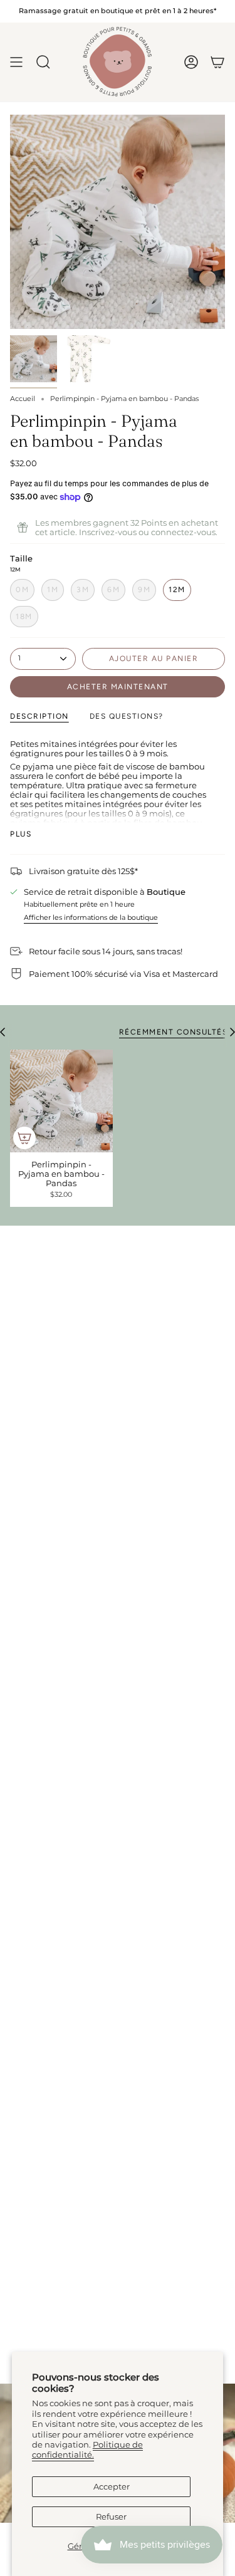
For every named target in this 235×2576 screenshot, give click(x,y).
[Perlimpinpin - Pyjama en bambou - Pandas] (61, 1101)
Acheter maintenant (118, 687)
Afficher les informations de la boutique (91, 918)
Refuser (111, 2517)
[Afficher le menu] (16, 62)
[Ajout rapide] (24, 1138)
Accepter (112, 2487)
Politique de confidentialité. (87, 2450)
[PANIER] (217, 62)
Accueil (23, 399)
